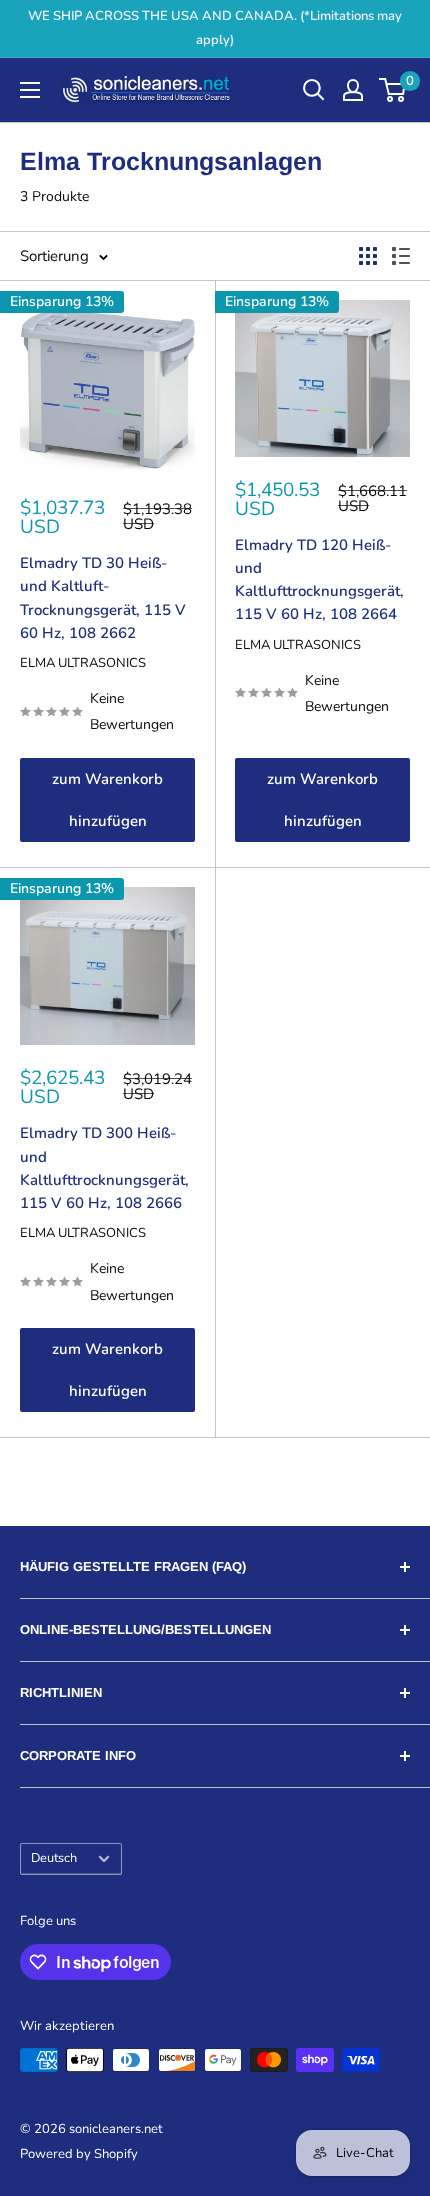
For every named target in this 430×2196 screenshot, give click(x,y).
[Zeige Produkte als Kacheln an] (368, 256)
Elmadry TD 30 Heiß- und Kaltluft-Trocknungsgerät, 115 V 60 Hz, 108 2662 (103, 598)
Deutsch (54, 1858)
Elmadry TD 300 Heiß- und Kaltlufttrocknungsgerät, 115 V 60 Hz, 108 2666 (104, 1168)
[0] (393, 90)
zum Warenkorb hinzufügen (107, 800)
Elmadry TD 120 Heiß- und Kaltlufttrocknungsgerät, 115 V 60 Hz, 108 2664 (319, 580)
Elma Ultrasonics (83, 663)
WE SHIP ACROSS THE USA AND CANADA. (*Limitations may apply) (215, 28)
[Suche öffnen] (314, 90)
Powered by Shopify (79, 2154)
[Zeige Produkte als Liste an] (401, 256)
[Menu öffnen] (30, 90)
